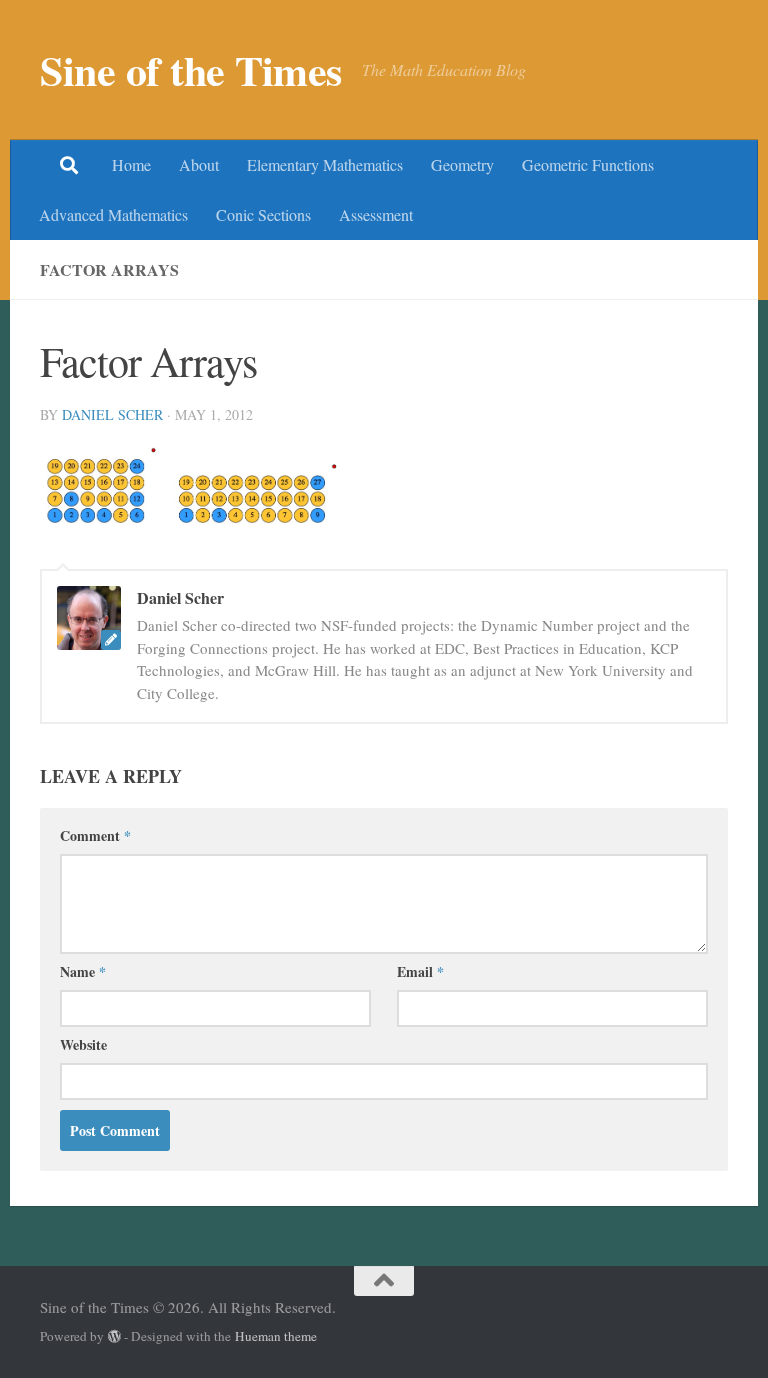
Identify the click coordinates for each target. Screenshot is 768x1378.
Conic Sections (263, 214)
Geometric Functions (588, 164)
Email (420, 971)
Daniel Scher (112, 414)
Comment (95, 835)
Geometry (462, 164)
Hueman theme (276, 1336)
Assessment (376, 214)
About (199, 164)
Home (131, 164)
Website (83, 1044)
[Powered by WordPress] (114, 1336)
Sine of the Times (191, 70)
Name (83, 971)
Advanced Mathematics (113, 214)
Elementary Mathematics (325, 164)
